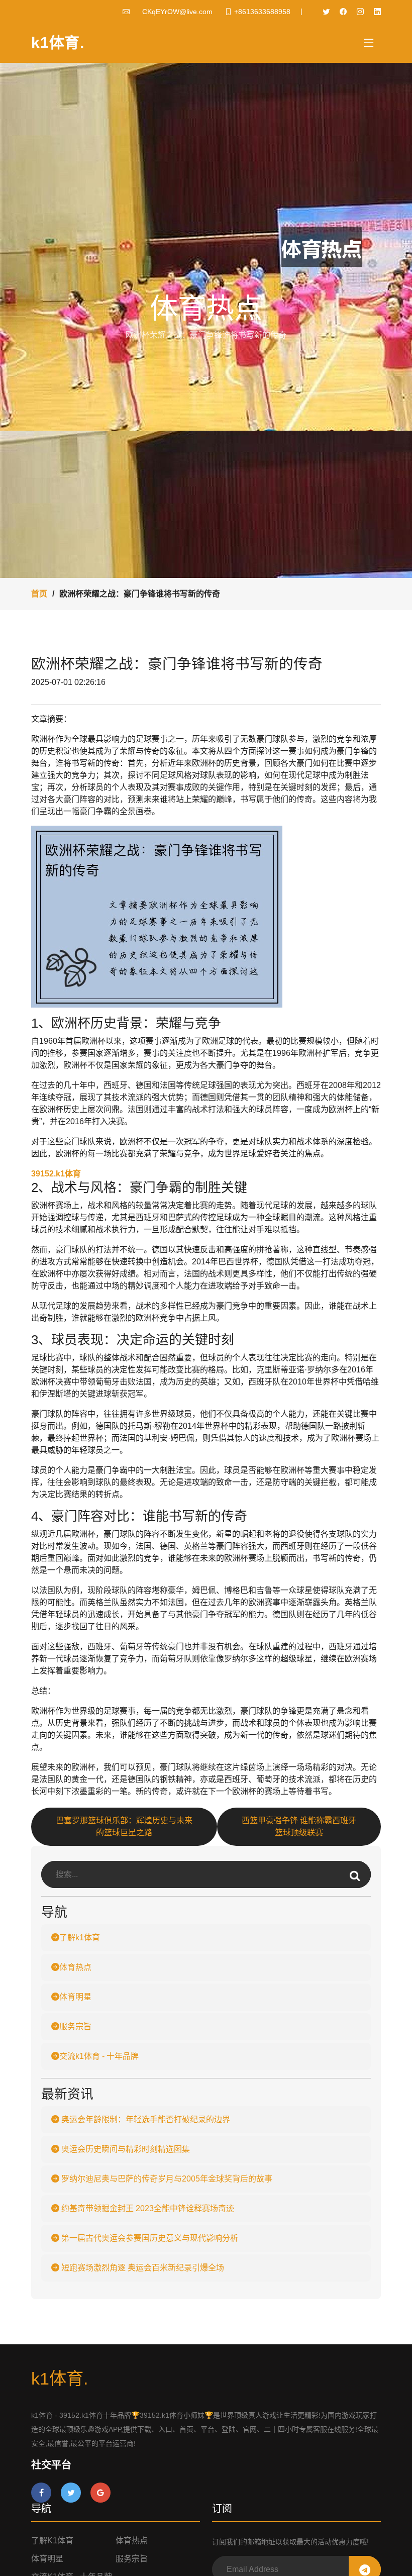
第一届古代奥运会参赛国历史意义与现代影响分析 (149, 2238)
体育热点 (75, 1967)
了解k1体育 (80, 1938)
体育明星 (75, 1997)
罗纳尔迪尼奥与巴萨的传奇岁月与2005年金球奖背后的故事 (166, 2179)
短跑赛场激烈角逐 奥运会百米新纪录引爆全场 (142, 2268)
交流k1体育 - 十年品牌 (99, 2056)
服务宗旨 (75, 2026)
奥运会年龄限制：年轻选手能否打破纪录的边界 (145, 2119)
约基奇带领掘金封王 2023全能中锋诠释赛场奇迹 (147, 2208)
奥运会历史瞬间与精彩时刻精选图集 (125, 2149)
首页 (39, 594)
